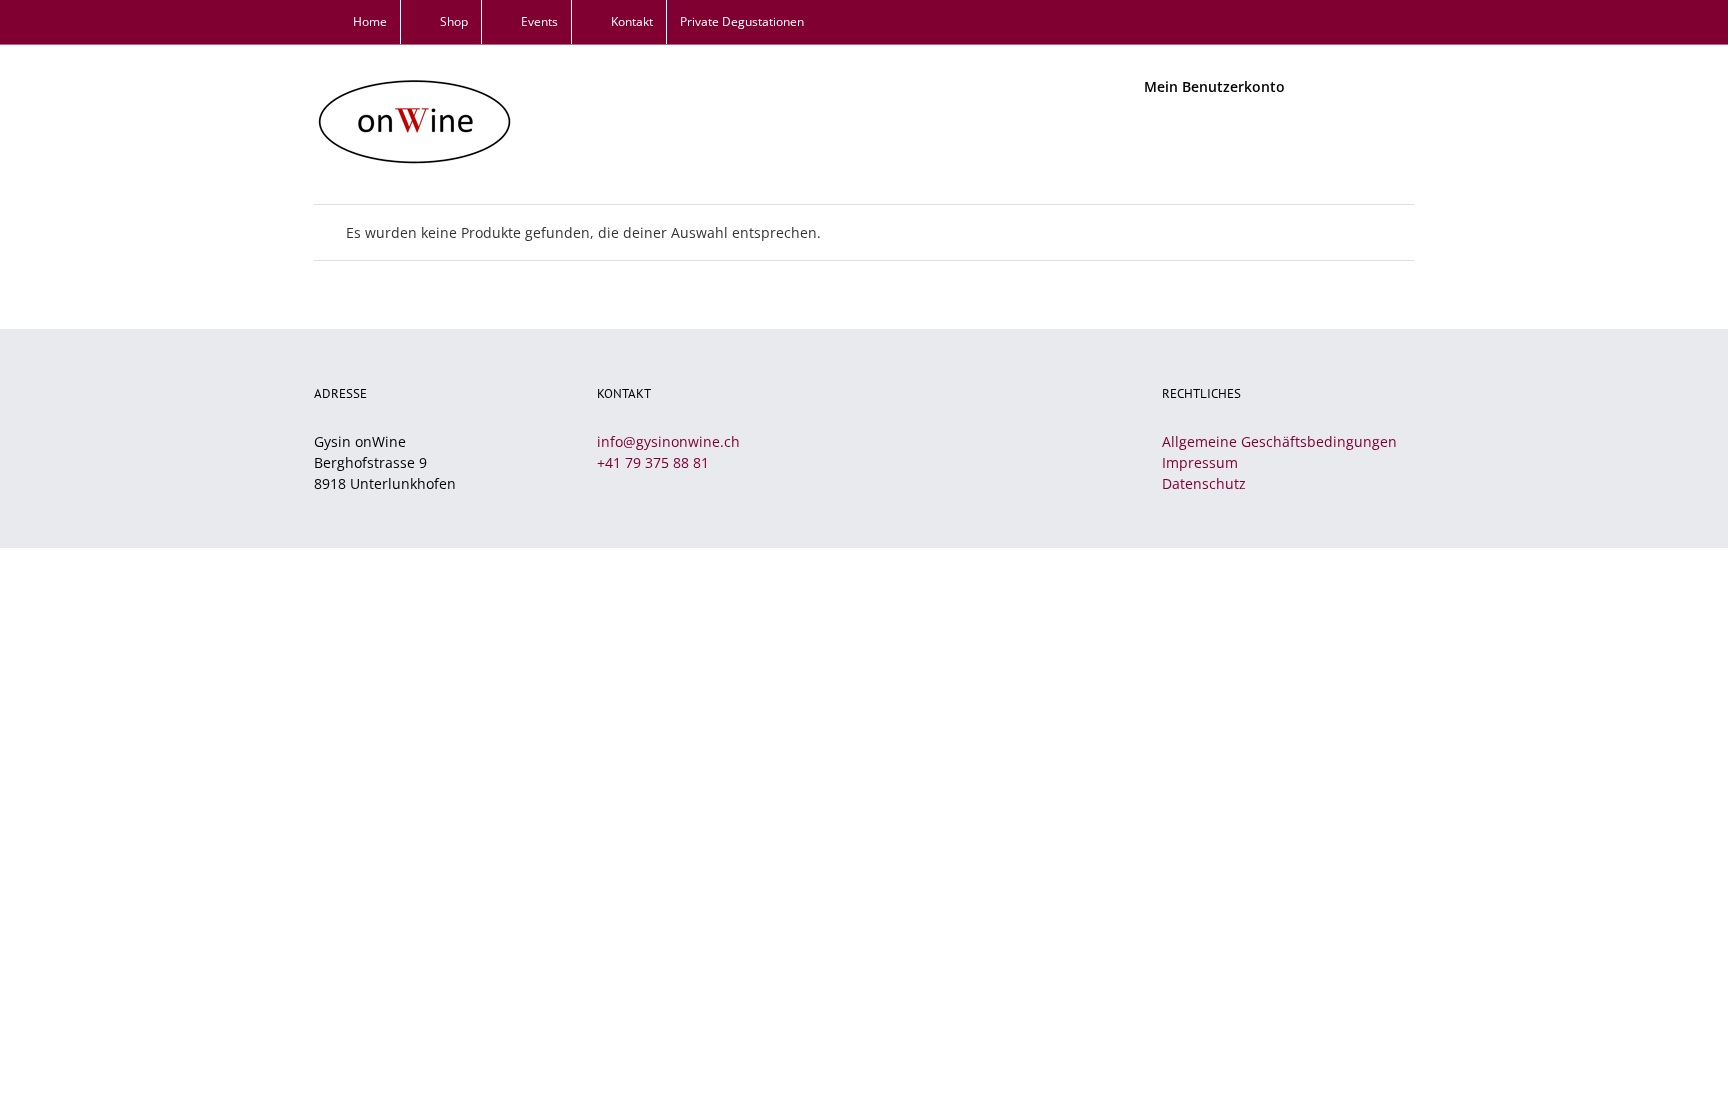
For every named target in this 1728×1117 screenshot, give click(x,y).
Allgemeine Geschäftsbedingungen (1279, 441)
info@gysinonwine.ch (668, 441)
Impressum (1200, 462)
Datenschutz (1204, 483)
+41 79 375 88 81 (653, 462)
